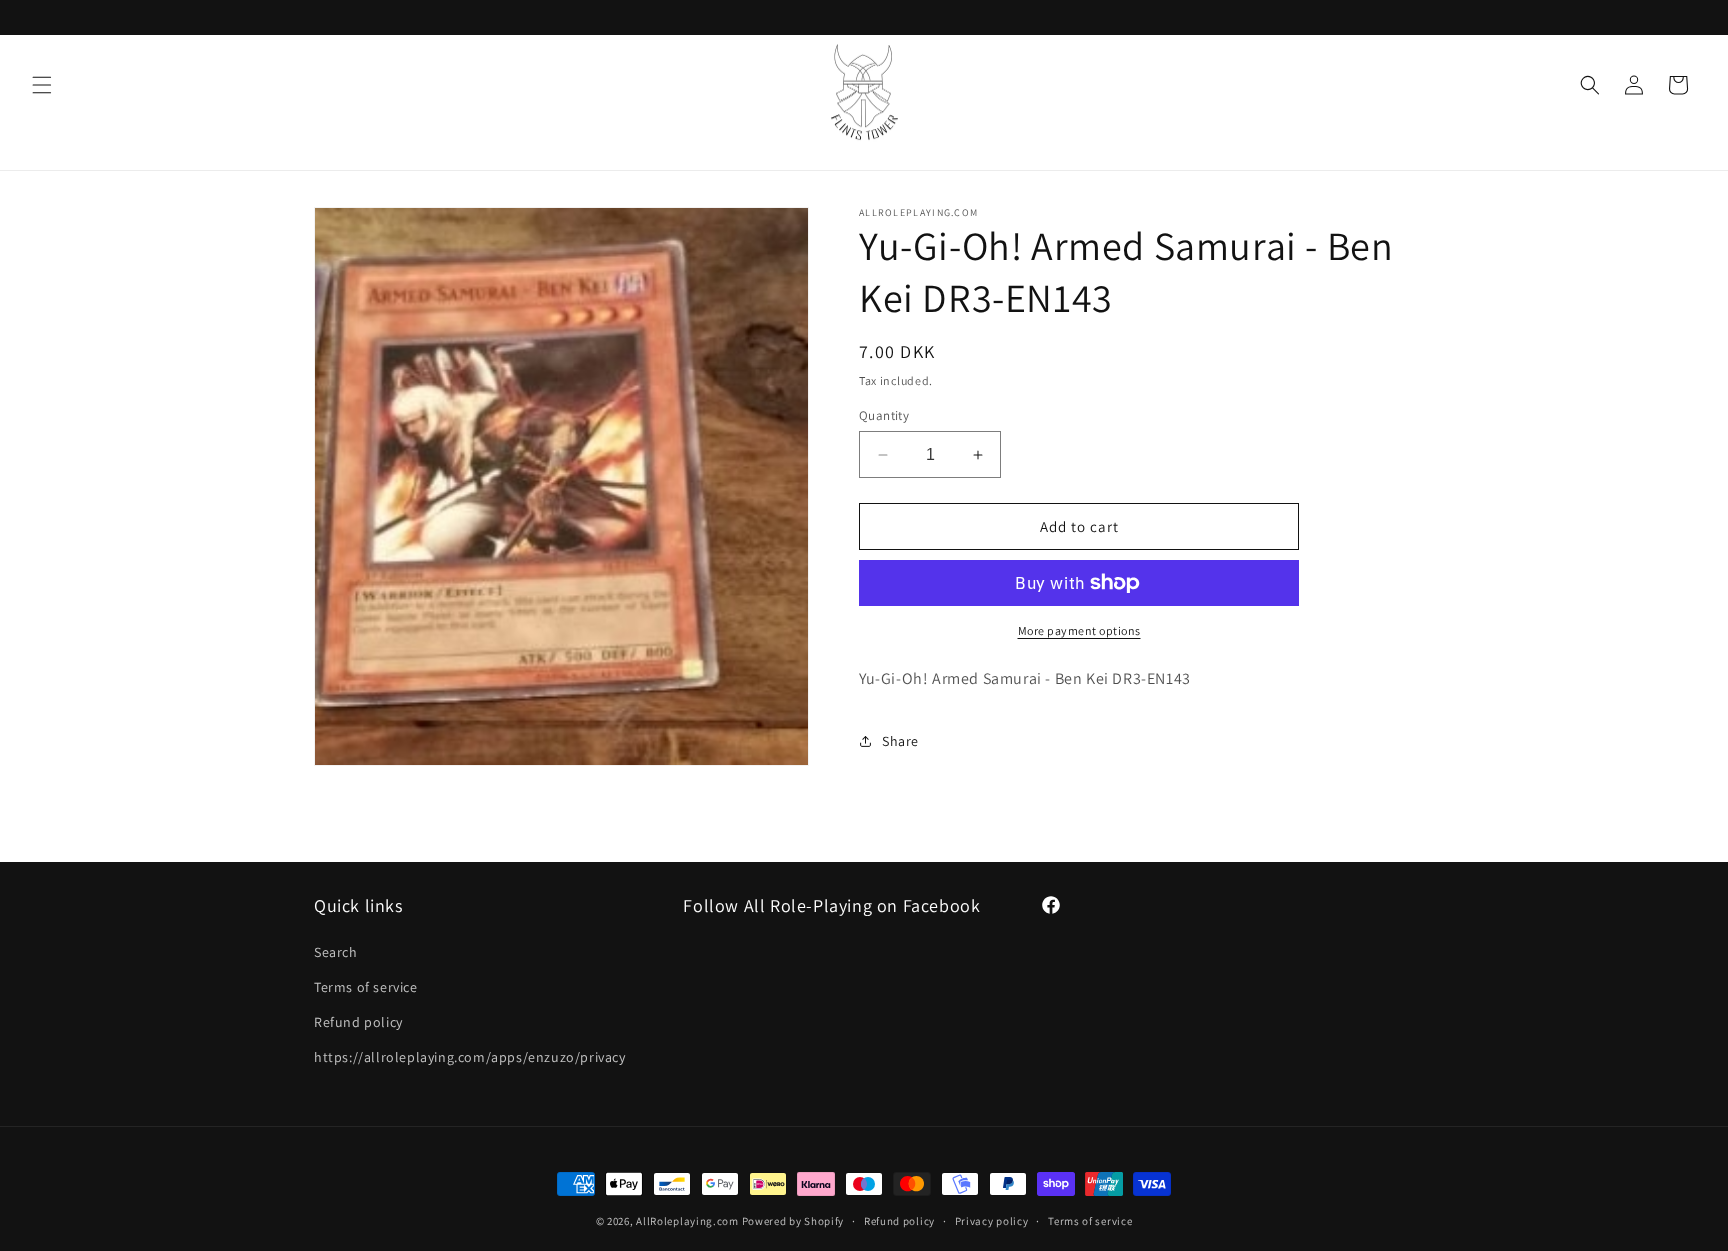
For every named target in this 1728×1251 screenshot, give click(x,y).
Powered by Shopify (793, 1221)
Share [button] (900, 741)
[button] (42, 85)
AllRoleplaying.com (687, 1221)
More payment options (1079, 630)
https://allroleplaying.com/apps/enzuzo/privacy (470, 1057)
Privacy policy (992, 1220)
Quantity (884, 415)
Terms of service (366, 987)
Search (336, 952)
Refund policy (358, 1022)
